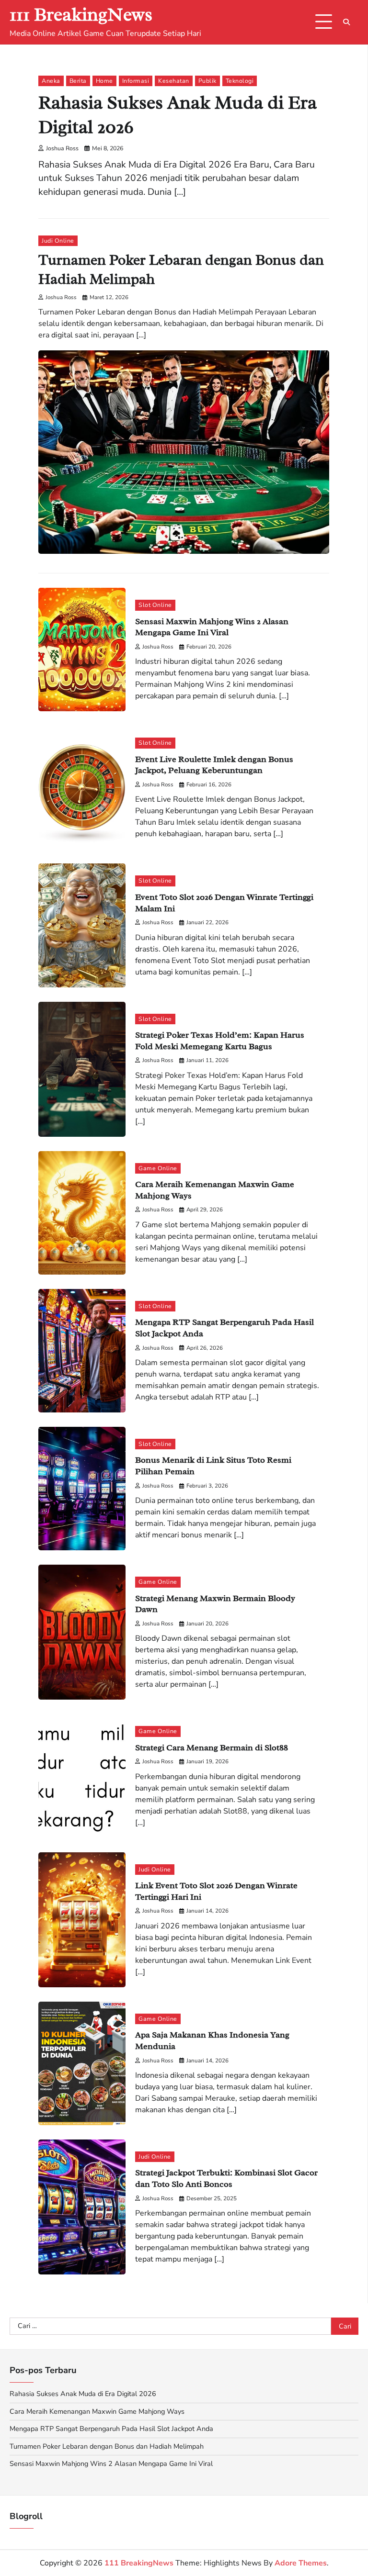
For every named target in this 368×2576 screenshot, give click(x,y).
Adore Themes (301, 2563)
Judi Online (58, 241)
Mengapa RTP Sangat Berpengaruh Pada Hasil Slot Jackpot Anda (111, 2429)
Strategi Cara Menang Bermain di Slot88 (212, 1747)
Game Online (158, 1168)
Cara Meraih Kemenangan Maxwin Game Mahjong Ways (97, 2411)
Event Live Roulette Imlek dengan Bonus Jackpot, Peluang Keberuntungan (214, 765)
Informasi (136, 81)
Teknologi (240, 81)
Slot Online (155, 605)
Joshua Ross (62, 148)
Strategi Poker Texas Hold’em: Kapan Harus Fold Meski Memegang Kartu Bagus (220, 1040)
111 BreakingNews (81, 15)
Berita (78, 81)
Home (104, 81)
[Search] (346, 22)
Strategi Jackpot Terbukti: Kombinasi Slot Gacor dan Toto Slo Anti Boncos (226, 2178)
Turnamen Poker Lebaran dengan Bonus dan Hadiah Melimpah (107, 2446)
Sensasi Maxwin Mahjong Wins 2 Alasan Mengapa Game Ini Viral (212, 627)
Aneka (51, 81)
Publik (207, 81)
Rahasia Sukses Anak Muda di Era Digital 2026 (83, 2394)
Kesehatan (174, 81)
